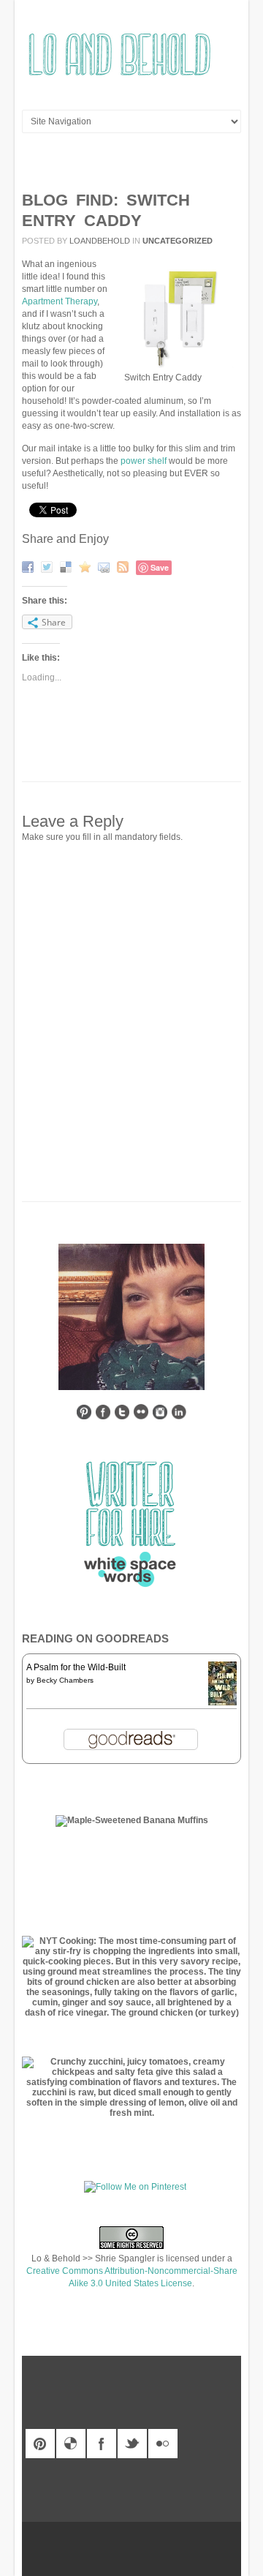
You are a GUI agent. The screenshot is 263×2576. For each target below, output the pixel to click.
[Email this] (106, 566)
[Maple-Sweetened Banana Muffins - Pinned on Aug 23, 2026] (132, 1820)
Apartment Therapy (60, 301)
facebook (102, 2444)
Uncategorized (178, 241)
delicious (71, 2444)
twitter (132, 2444)
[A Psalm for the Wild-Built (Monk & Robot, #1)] (222, 1704)
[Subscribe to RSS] (125, 566)
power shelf (144, 461)
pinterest (40, 2444)
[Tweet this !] (49, 566)
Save (160, 567)
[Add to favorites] (87, 566)
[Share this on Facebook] (30, 566)
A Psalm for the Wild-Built (76, 1667)
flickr (163, 2444)
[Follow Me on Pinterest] (135, 2187)
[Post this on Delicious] (68, 566)
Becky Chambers (65, 1680)
